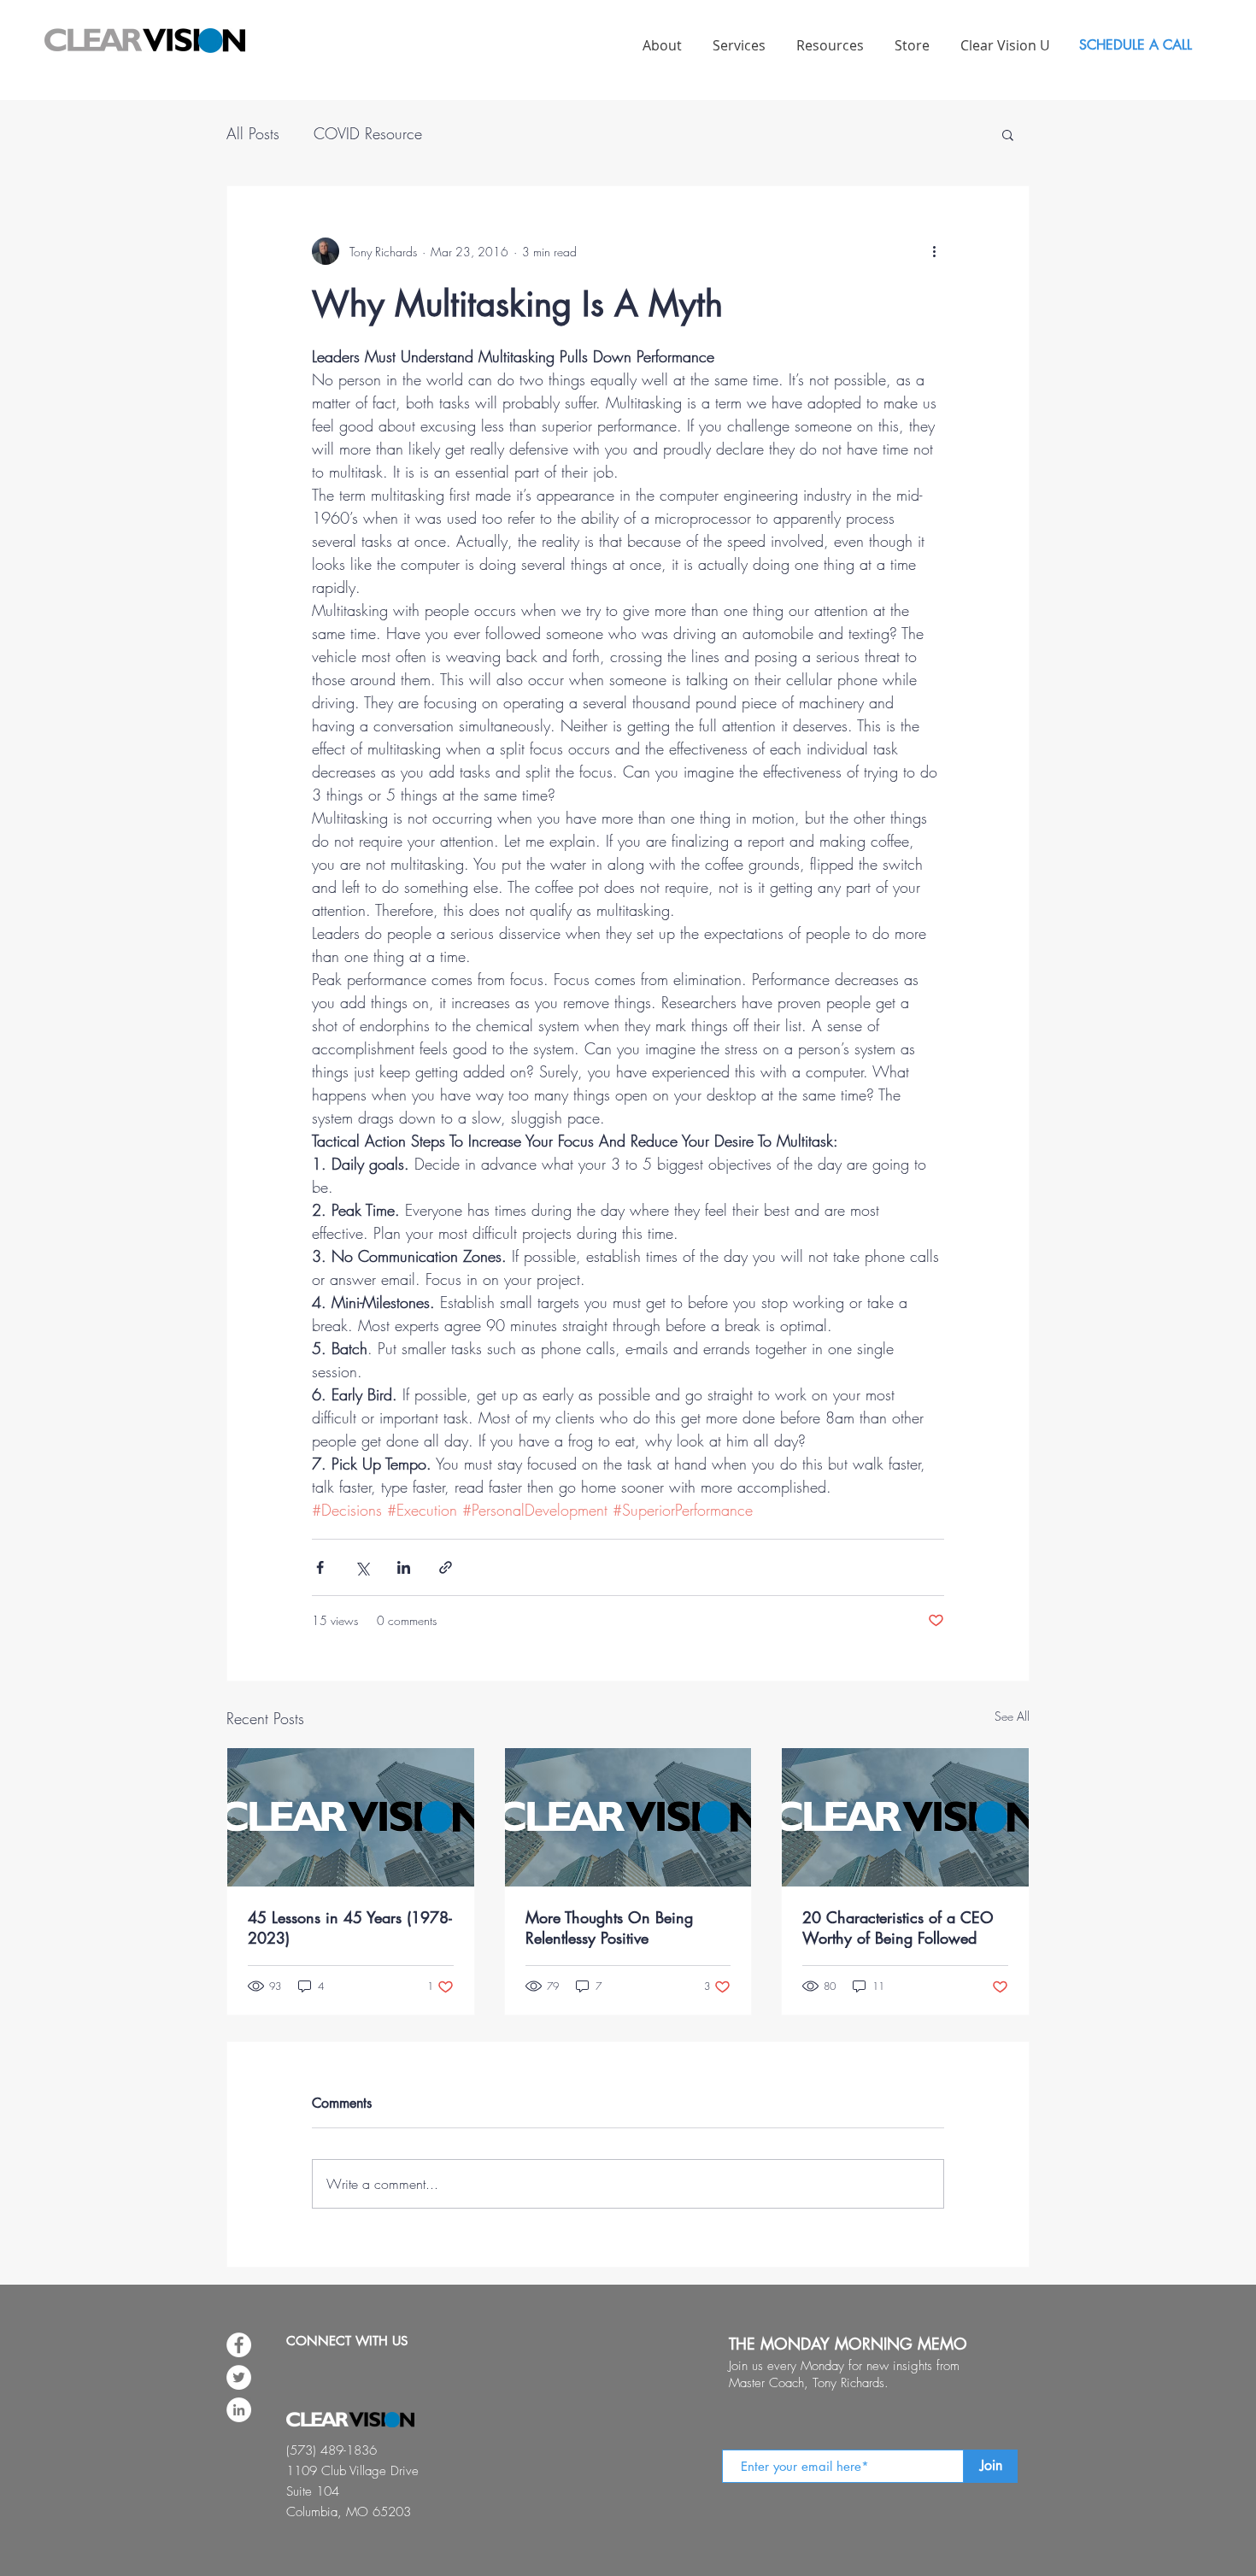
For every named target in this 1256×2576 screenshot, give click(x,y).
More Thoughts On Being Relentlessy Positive (609, 1928)
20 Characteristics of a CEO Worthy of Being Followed (898, 1928)
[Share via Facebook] (320, 1567)
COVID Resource (368, 133)
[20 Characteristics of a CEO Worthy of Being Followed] (905, 1817)
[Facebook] (239, 2345)
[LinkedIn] (239, 2410)
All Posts (253, 133)
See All (1012, 1716)
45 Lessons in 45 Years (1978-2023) (350, 1928)
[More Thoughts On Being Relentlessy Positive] (628, 1817)
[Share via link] (446, 1567)
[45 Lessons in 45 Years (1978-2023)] (351, 1817)
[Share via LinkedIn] (404, 1567)
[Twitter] (239, 2377)
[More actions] (934, 251)
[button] (1008, 134)
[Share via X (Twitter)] (362, 1567)
